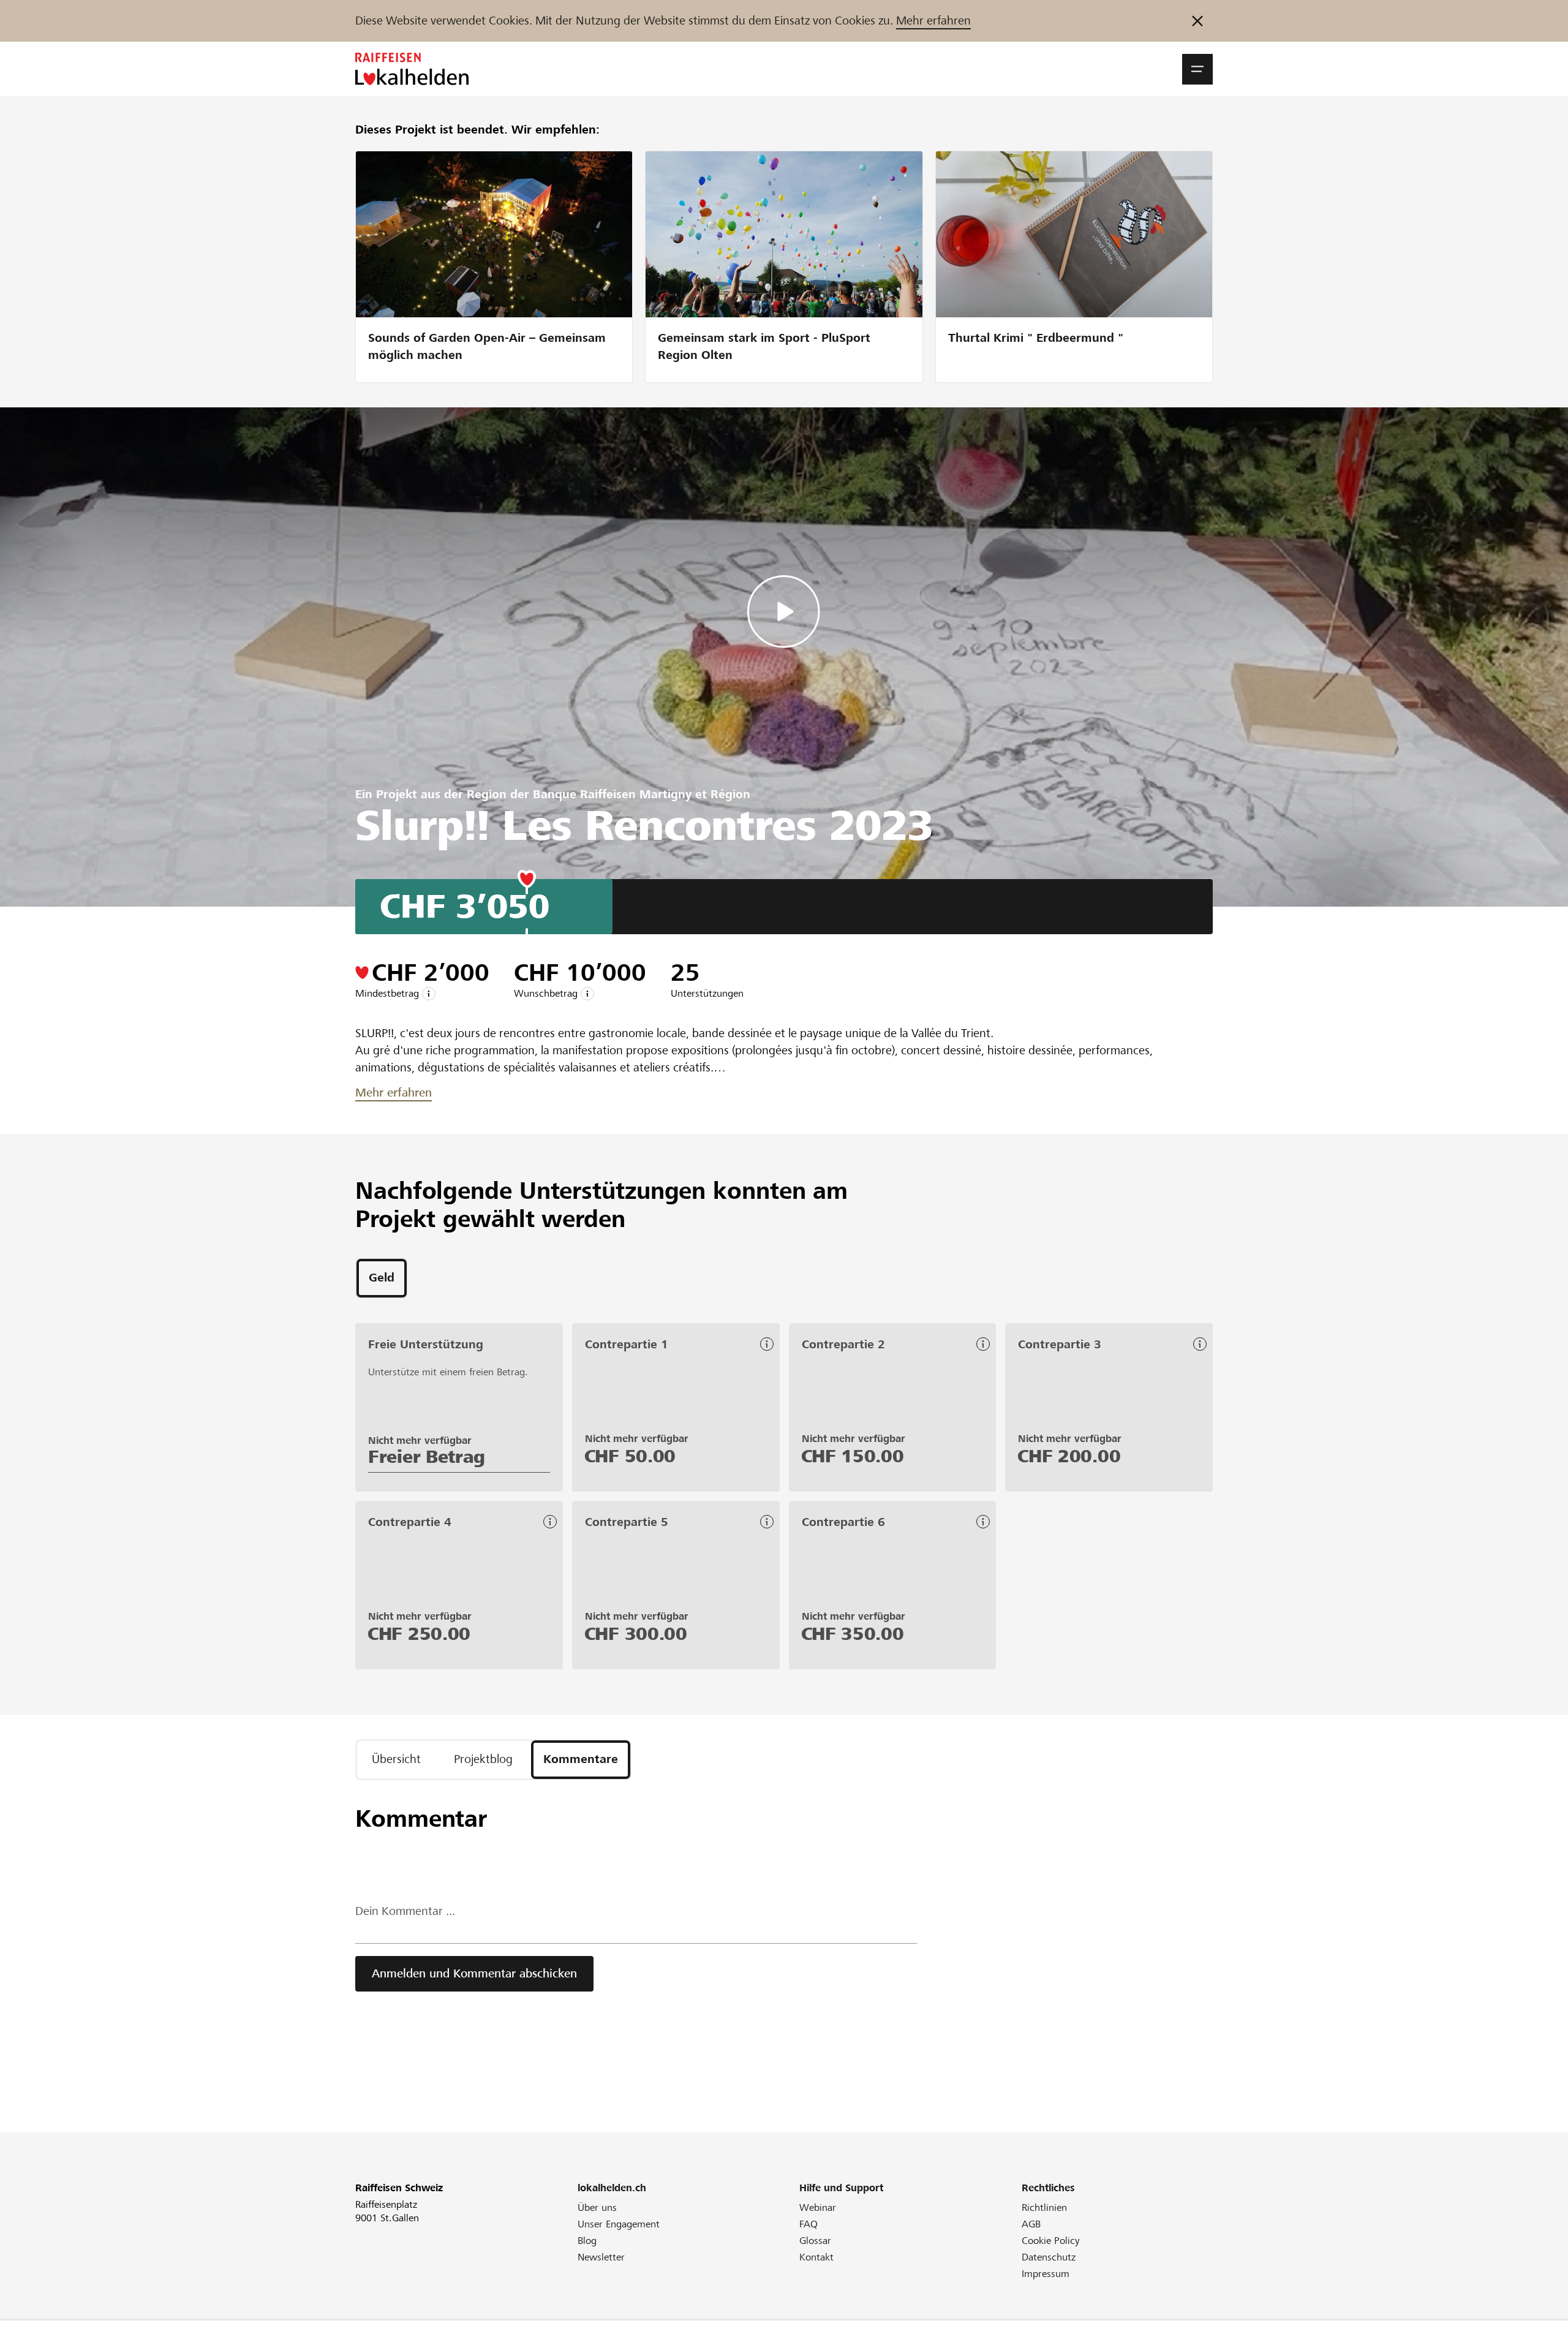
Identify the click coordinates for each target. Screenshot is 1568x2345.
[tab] (382, 1278)
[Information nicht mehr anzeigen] (1197, 21)
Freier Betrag (427, 1457)
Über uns (597, 2207)
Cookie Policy (1051, 2241)
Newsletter (601, 2257)
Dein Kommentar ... (405, 1911)
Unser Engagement (619, 2224)
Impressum (1046, 2274)
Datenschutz (1049, 2257)
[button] (1197, 69)
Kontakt (816, 2257)
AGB (1031, 2224)
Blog (587, 2241)
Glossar (815, 2241)
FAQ (809, 2224)
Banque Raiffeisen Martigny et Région (642, 794)
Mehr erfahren (933, 21)
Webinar (818, 2207)
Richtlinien (1044, 2207)
